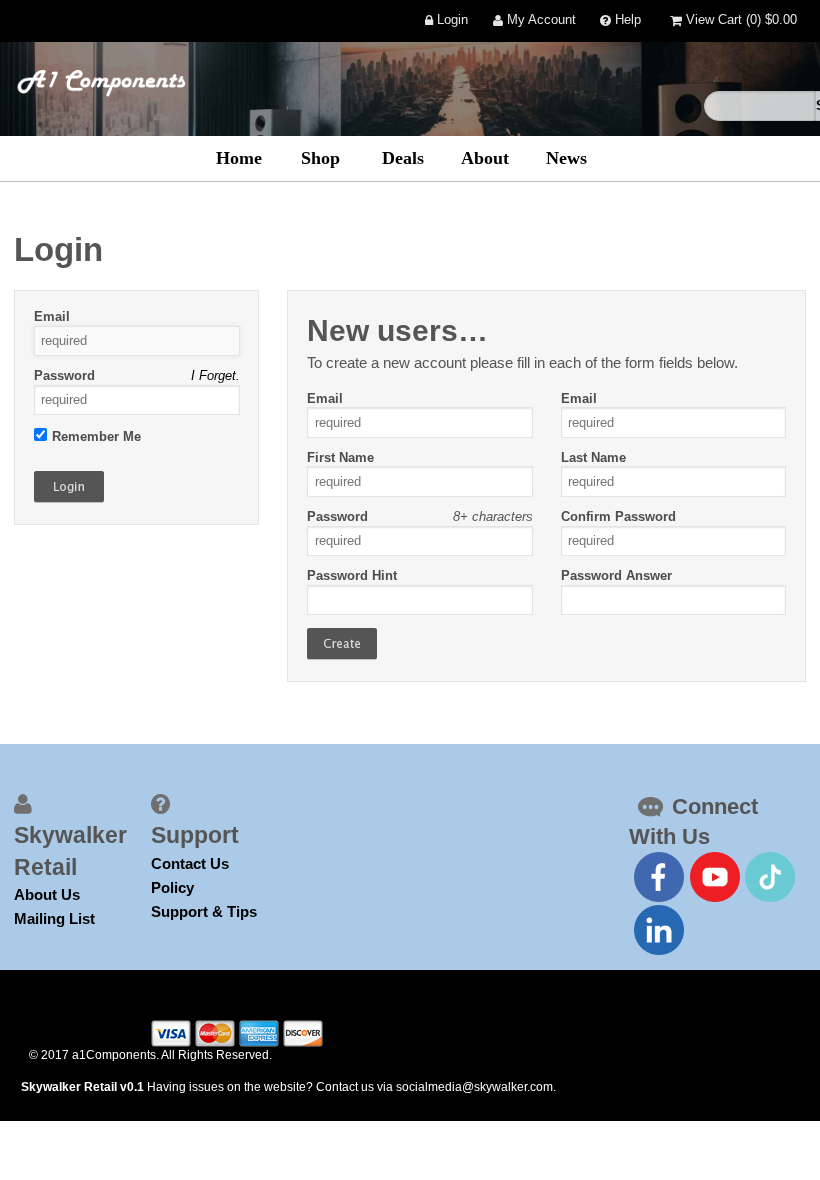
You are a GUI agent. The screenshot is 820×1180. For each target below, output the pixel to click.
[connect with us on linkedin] (659, 930)
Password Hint (352, 575)
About (485, 158)
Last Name (593, 457)
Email (52, 316)
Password (64, 375)
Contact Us (190, 863)
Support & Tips (204, 911)
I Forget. (215, 375)
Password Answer (616, 575)
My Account (539, 20)
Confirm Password (618, 516)
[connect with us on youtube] (715, 877)
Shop (320, 158)
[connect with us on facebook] (659, 877)
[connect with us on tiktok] (770, 877)
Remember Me (96, 436)
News (566, 158)
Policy (172, 887)
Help (626, 20)
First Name (340, 457)
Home (239, 158)
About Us (47, 894)
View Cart (739, 20)
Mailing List (54, 918)
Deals (403, 158)
